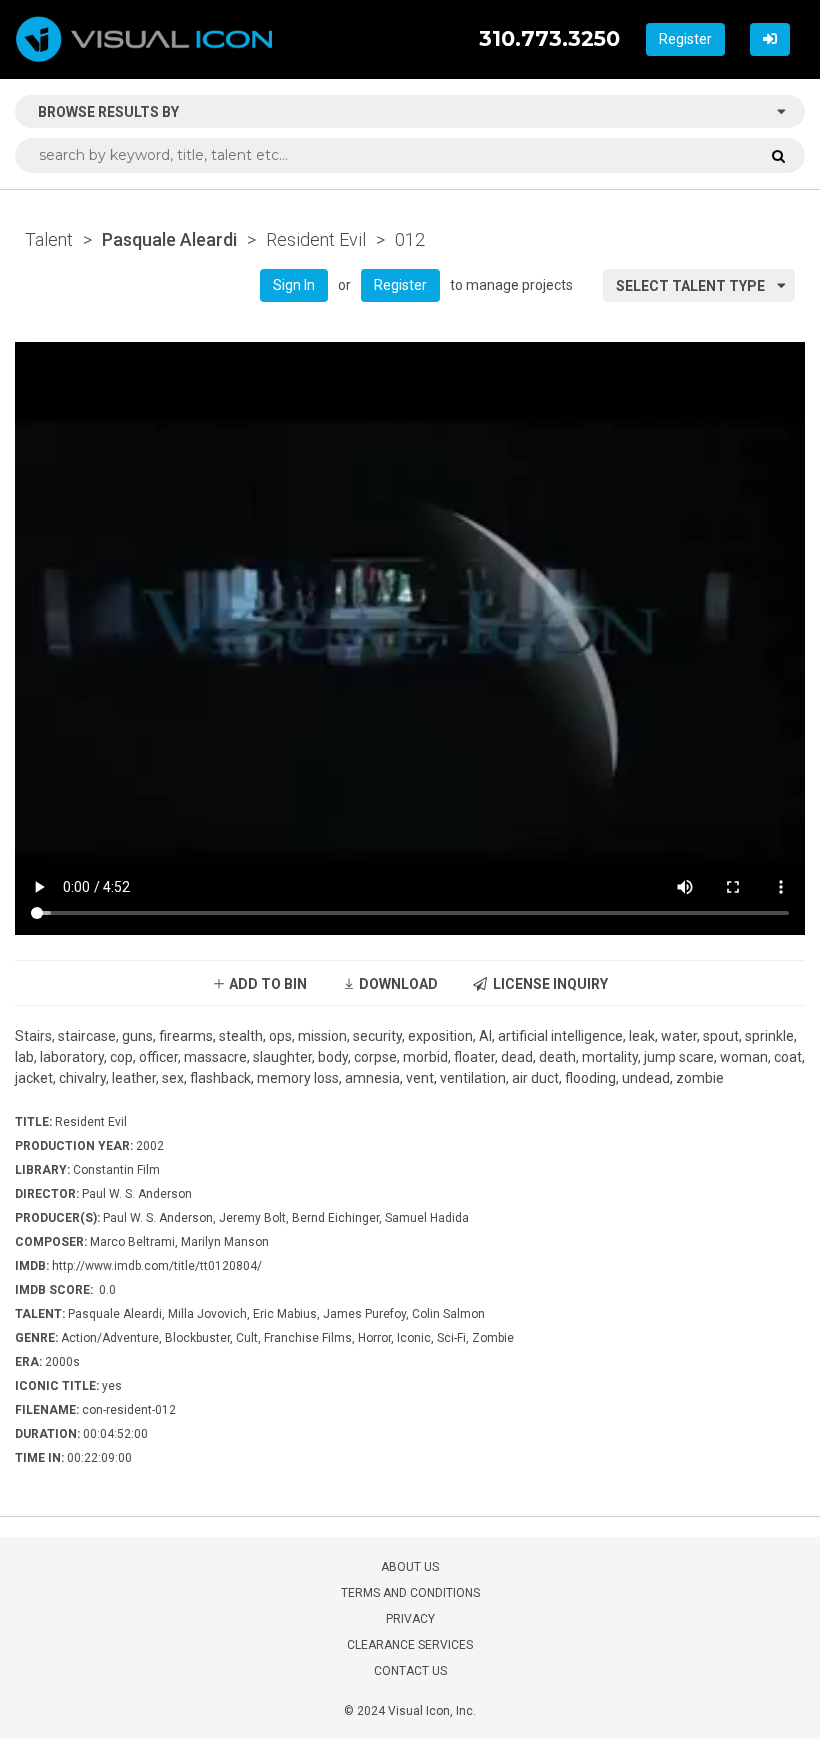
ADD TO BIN (266, 984)
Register (685, 39)
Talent (49, 239)
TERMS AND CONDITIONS (410, 1593)
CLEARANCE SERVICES (410, 1645)
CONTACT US (410, 1671)
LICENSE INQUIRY (547, 984)
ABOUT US (410, 1567)
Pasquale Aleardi (169, 239)
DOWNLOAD (397, 984)
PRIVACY (410, 1619)
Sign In (294, 285)
